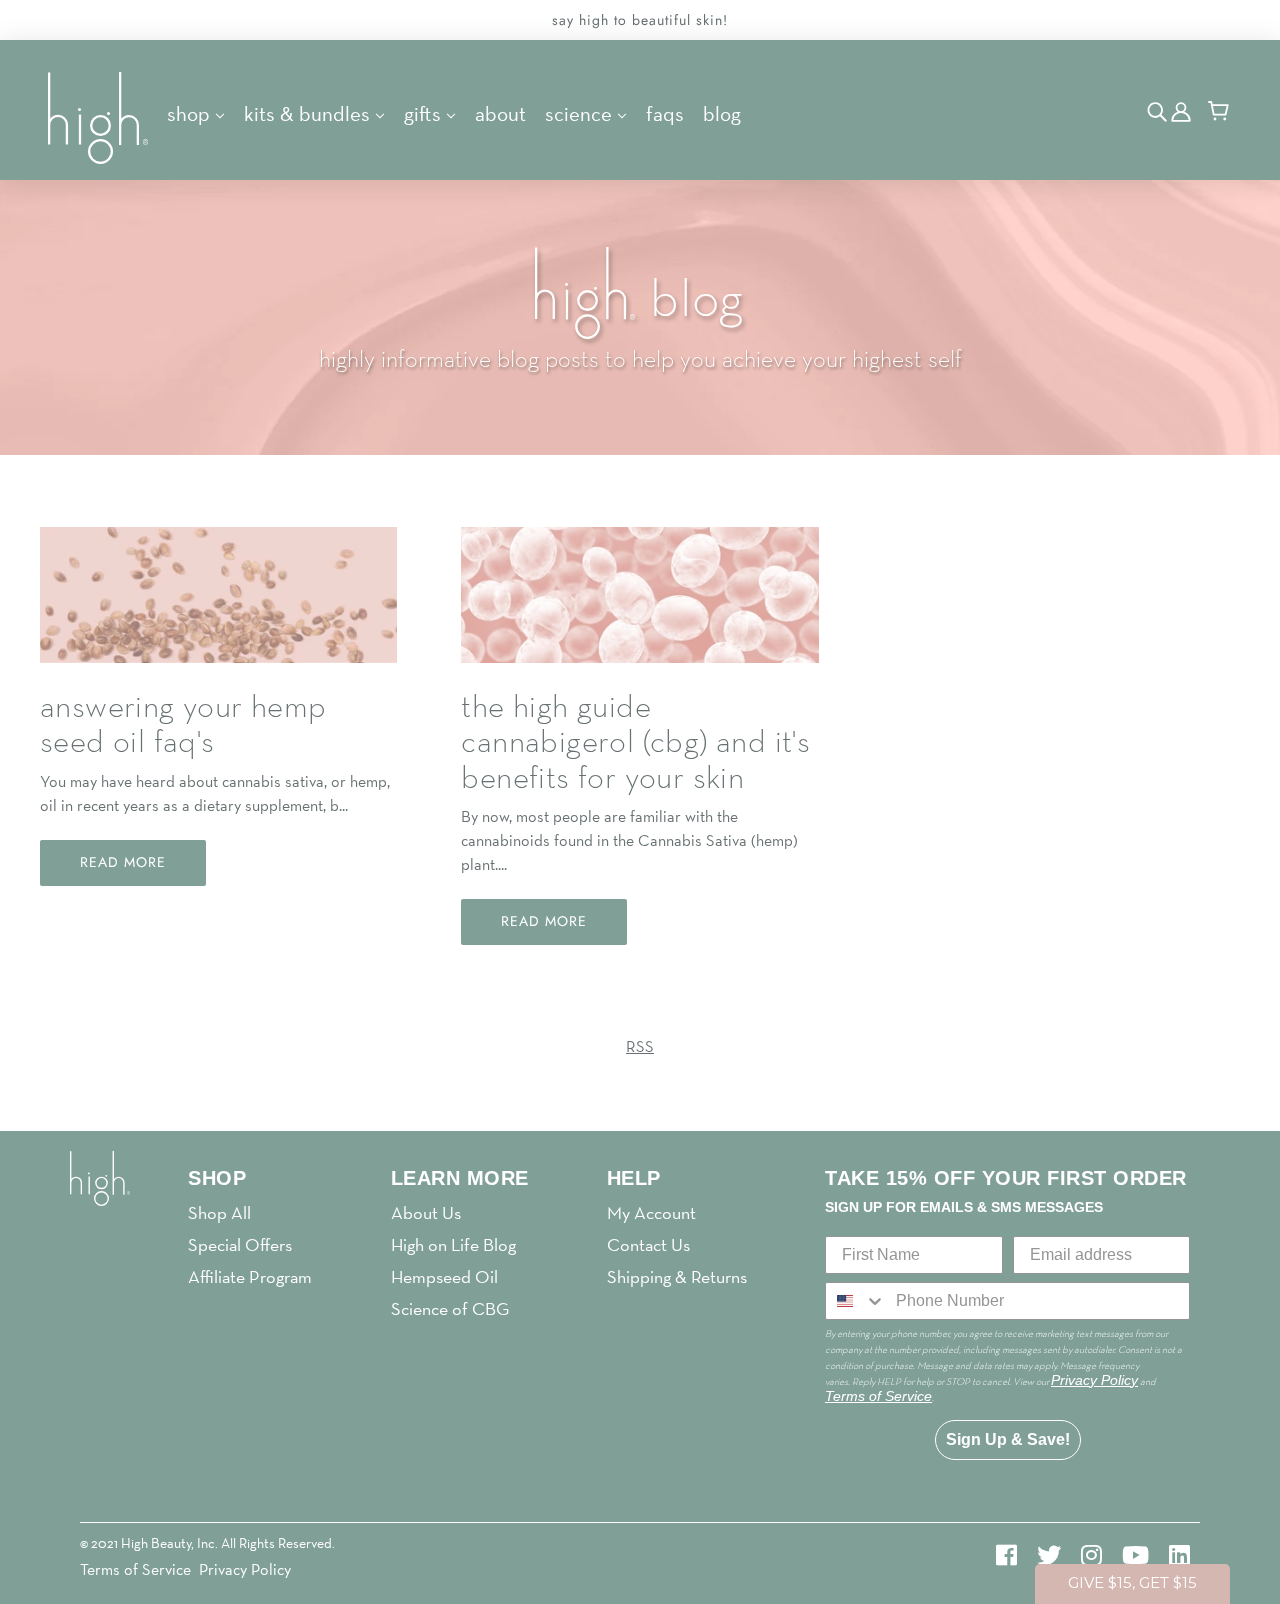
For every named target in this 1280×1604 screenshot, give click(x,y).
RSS (640, 1046)
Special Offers (240, 1244)
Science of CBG (450, 1308)
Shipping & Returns (677, 1276)
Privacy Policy (245, 1569)
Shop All (219, 1212)
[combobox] (856, 1301)
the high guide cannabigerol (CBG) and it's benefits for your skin (635, 743)
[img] (1159, 110)
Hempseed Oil (444, 1276)
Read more (123, 862)
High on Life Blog (453, 1244)
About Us (426, 1212)
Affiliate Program (250, 1276)
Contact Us (648, 1244)
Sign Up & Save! (1008, 1439)
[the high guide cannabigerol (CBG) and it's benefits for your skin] (639, 611)
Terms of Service (135, 1569)
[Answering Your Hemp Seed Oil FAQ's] (218, 611)
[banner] (100, 116)
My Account (651, 1212)
